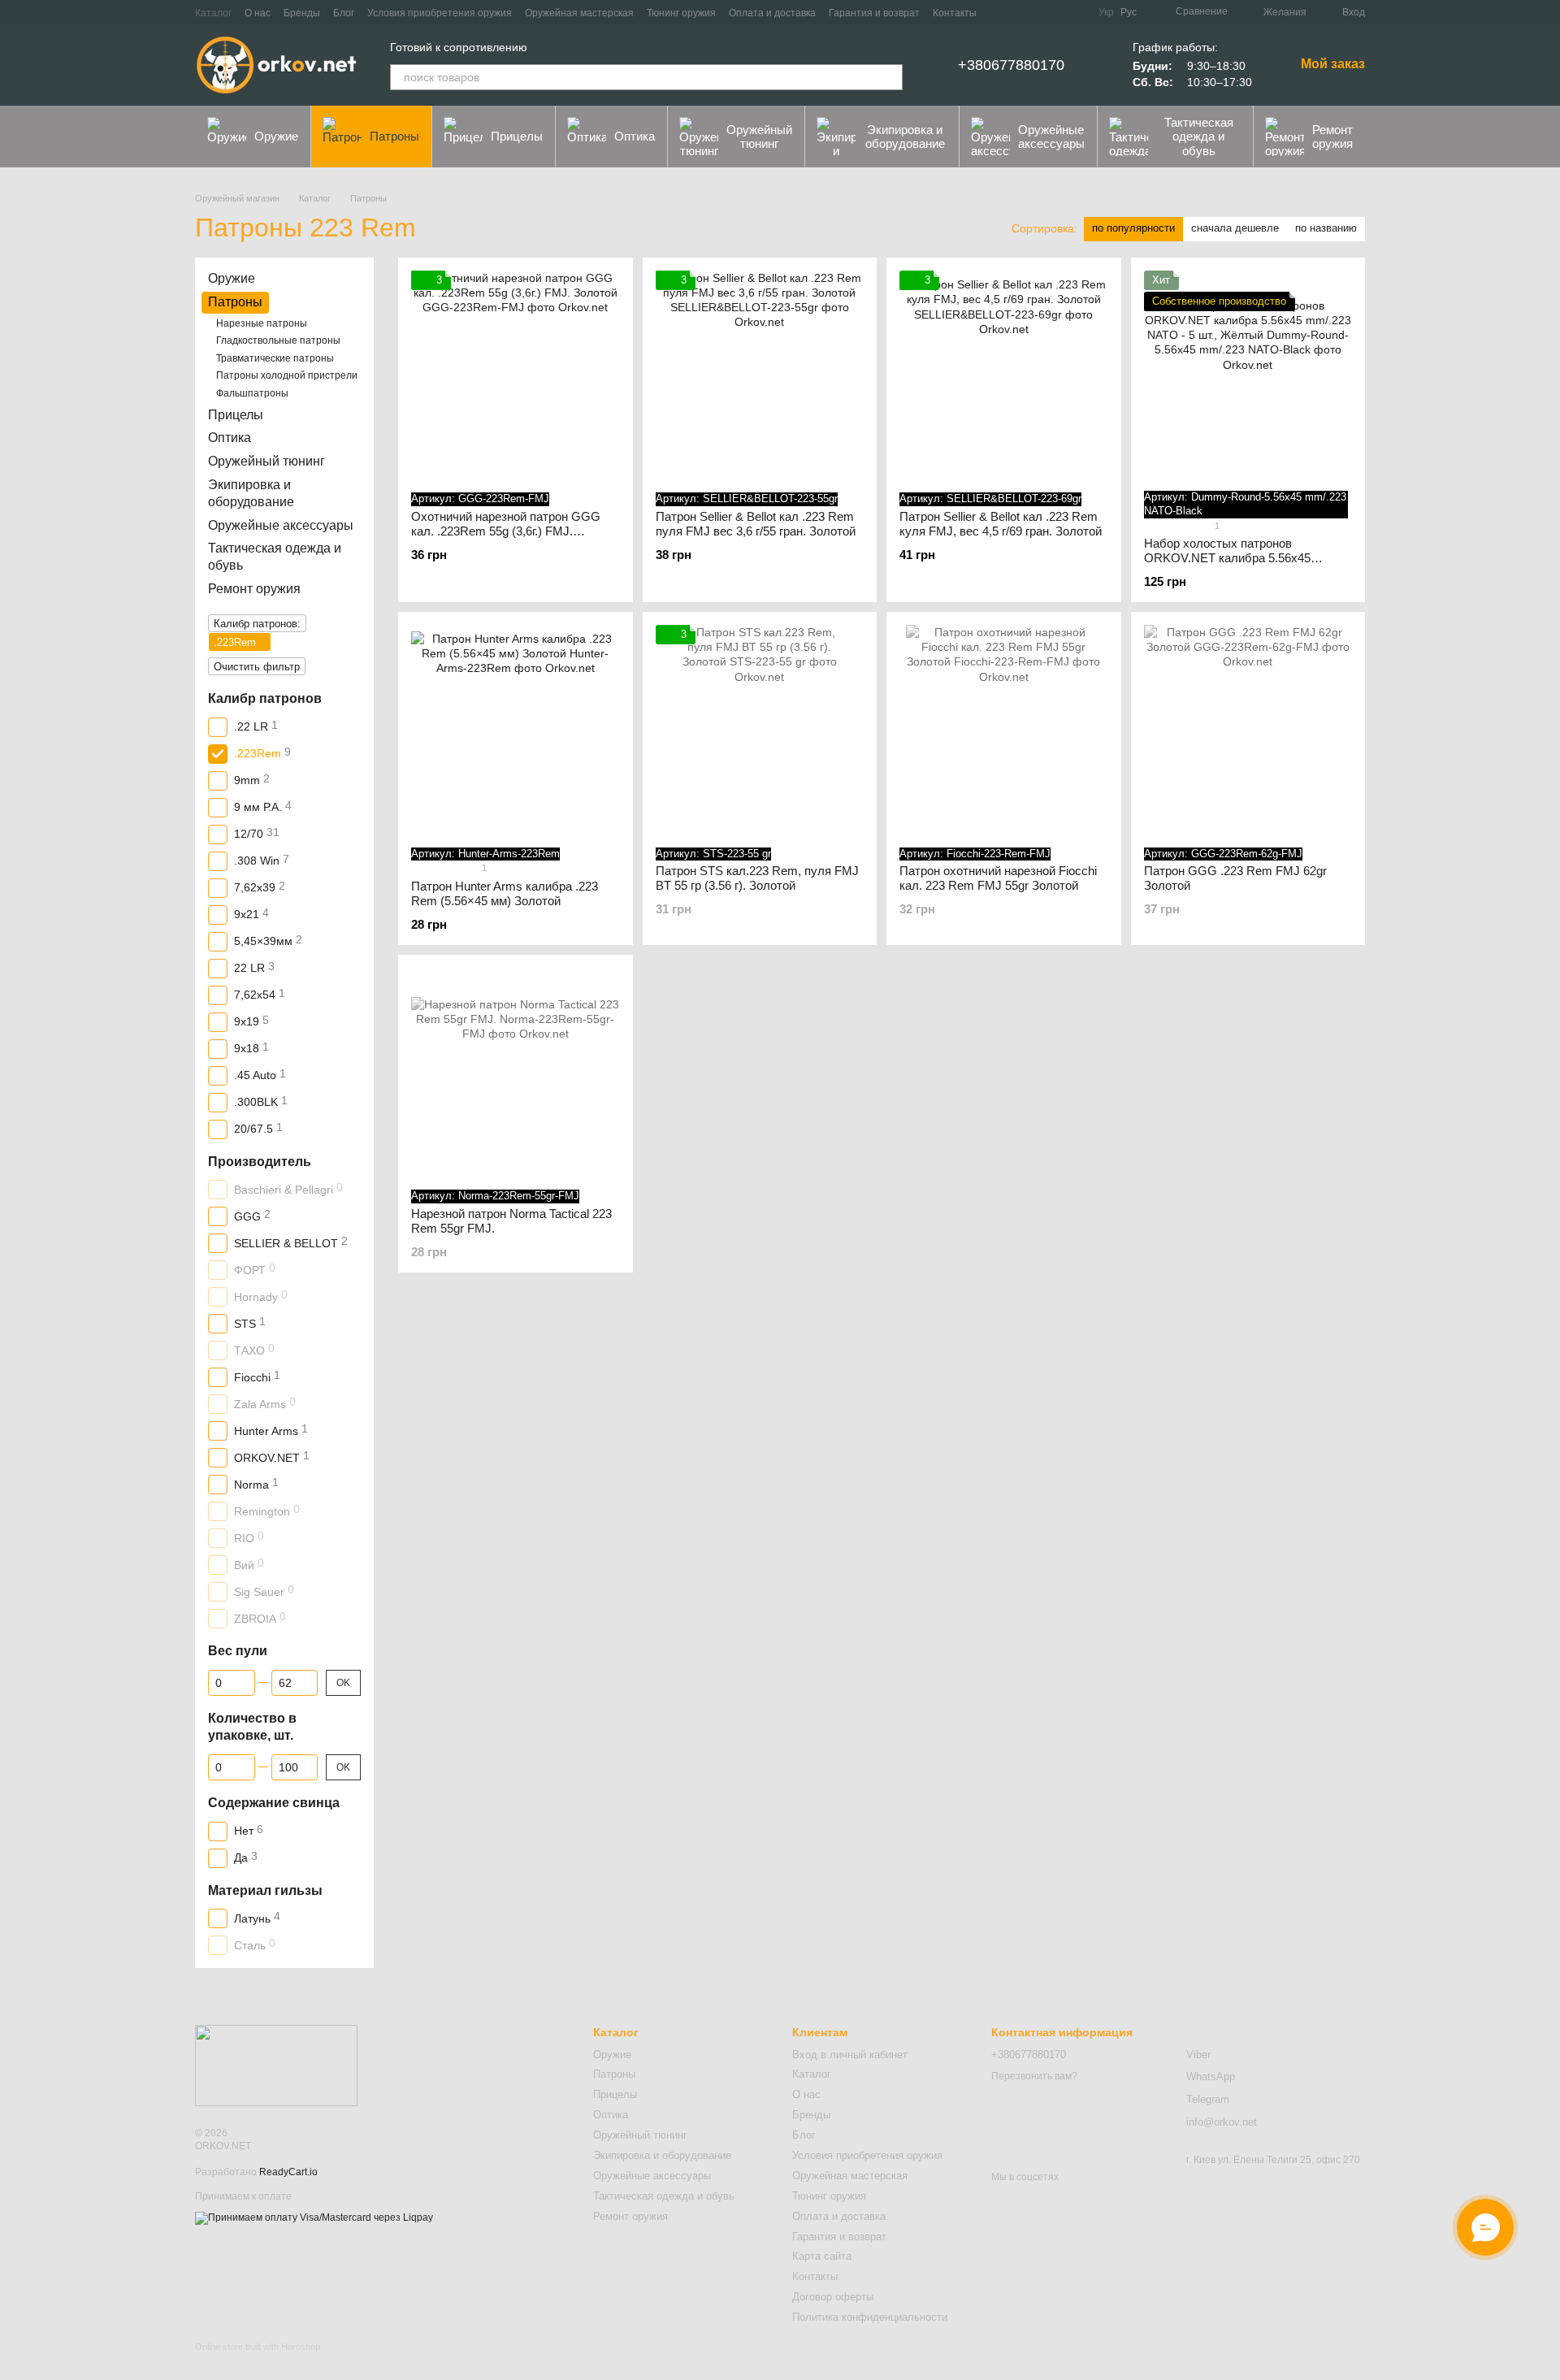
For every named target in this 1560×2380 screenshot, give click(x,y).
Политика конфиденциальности (870, 2317)
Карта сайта (822, 2256)
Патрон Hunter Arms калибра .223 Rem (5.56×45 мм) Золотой (505, 893)
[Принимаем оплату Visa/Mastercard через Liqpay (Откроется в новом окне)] (314, 2217)
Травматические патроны (275, 358)
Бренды (302, 13)
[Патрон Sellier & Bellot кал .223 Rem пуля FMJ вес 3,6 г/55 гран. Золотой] (760, 375)
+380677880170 (1011, 65)
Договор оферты (833, 2297)
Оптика (635, 136)
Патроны (394, 136)
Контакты (955, 13)
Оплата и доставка (772, 13)
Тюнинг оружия (681, 13)
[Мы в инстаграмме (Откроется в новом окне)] (1076, 12)
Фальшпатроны (252, 393)
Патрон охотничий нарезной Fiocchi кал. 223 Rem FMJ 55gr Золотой (998, 878)
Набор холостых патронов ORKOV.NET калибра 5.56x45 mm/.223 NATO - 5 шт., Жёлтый (1231, 558)
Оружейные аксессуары (1051, 137)
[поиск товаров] (890, 77)
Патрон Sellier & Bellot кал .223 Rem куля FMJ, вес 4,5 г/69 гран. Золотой (1001, 524)
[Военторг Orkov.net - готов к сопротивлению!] (276, 2066)
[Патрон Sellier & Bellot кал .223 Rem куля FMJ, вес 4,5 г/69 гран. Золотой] (1004, 375)
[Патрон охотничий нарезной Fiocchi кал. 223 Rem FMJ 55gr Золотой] (1004, 729)
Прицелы (517, 136)
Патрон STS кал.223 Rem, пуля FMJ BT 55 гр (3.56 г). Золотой (757, 878)
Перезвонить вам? (1034, 2076)
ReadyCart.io (288, 2172)
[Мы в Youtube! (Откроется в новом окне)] (1056, 12)
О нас (258, 13)
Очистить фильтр (257, 666)
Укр (1106, 12)
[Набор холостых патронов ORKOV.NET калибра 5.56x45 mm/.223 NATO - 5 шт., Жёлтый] (1248, 375)
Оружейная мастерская (579, 13)
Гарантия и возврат (874, 13)
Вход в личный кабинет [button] (850, 2055)
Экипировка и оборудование (905, 137)
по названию (1326, 228)
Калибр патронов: (257, 623)
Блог (344, 13)
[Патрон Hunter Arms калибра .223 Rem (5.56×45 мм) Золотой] (516, 729)
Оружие (276, 136)
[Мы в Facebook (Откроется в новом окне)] (1037, 12)
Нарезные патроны (262, 323)
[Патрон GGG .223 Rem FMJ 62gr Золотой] (1248, 729)
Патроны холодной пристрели (287, 375)
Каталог (213, 13)
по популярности (1133, 228)
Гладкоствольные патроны (278, 340)
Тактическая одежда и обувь (1199, 137)
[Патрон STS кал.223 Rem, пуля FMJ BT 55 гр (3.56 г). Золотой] (760, 729)
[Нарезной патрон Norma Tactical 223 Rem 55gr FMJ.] (516, 1072)
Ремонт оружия (1332, 137)
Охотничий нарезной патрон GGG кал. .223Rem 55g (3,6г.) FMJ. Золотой (506, 531)
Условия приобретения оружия (440, 13)
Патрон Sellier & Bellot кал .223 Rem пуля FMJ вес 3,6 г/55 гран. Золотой (756, 524)
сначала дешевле (1235, 228)
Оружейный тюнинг (759, 137)
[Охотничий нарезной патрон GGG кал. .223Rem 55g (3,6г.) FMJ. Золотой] (516, 375)
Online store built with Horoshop (258, 2347)
